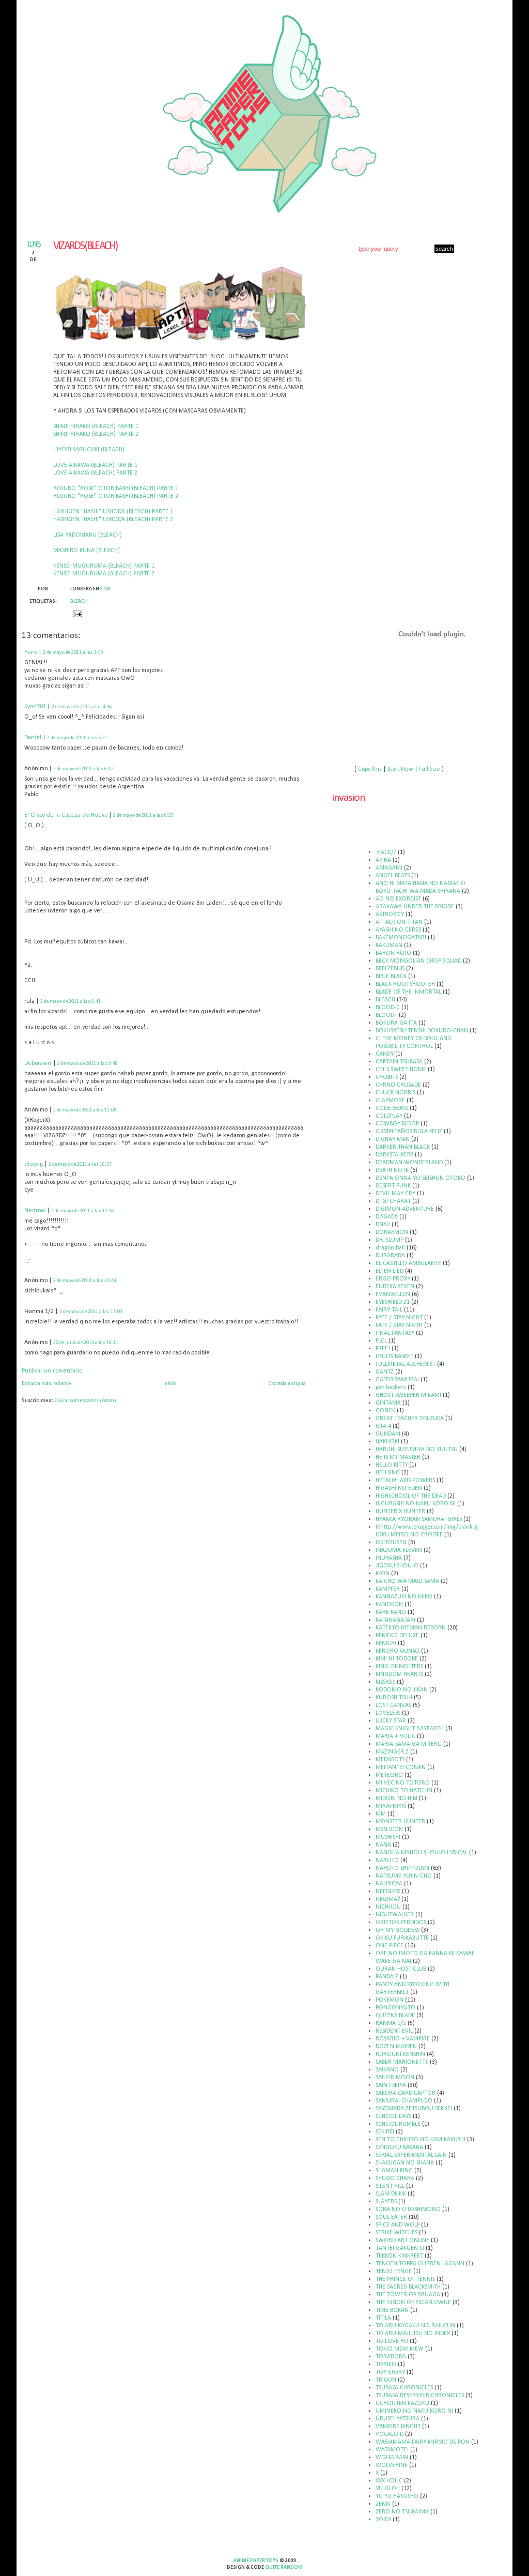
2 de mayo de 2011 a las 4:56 (82, 707)
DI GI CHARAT (393, 1201)
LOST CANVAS (393, 1705)
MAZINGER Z (392, 1752)
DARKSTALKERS (394, 1155)
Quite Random (284, 2567)
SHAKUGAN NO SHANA (405, 2163)
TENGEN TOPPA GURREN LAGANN (420, 2264)
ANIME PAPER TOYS (256, 2561)
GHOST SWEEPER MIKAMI (408, 1395)
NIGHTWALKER (395, 1915)
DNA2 (383, 1225)
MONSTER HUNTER (400, 1822)
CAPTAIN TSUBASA (399, 1062)
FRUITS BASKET (394, 1356)
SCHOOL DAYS (393, 2116)
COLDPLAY (389, 1116)
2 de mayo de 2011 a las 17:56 (83, 1211)
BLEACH (79, 601)
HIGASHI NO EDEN (399, 1488)
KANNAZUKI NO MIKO (404, 1597)
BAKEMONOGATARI (401, 938)
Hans (31, 652)
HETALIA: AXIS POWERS (405, 1481)
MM (381, 1814)
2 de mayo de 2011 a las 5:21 (77, 738)
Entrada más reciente (46, 1384)
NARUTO (387, 1861)
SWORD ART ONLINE (402, 2240)
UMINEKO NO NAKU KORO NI (414, 2411)
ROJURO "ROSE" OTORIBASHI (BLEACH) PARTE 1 (116, 489)
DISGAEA (387, 1217)
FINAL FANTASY (395, 1333)
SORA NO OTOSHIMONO (408, 2209)
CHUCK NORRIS (395, 1093)
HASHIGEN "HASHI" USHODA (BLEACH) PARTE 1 (113, 512)
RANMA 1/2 (391, 2023)
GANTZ (385, 1372)
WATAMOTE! (392, 2450)
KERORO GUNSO (398, 1651)
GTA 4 (383, 1426)
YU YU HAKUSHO (397, 2496)
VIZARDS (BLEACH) (85, 246)
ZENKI (383, 2504)
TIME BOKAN (392, 2310)
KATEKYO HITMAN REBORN (411, 1628)
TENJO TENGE (394, 2272)
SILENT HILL (390, 2186)
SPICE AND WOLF (398, 2225)
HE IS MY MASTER (398, 1457)
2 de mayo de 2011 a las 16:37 (80, 1164)
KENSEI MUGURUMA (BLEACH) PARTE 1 (104, 566)
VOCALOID (390, 2434)
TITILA (383, 2318)
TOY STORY (390, 2372)
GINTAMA (388, 1403)
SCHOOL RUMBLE (398, 2124)
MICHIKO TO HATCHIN (404, 1791)
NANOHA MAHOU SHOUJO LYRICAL (422, 1853)
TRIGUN (386, 2380)
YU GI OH (388, 2489)
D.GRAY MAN (393, 1139)
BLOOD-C (388, 1008)
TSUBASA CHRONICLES (404, 2388)
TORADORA (391, 2357)
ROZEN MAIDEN (396, 2047)
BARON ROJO (393, 953)
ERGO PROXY (393, 1279)
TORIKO (386, 2365)
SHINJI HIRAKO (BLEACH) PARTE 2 (96, 434)
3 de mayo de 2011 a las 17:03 (91, 1312)
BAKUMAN (389, 946)
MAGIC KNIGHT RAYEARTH (410, 1729)
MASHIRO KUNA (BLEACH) (87, 551)
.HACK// (386, 852)
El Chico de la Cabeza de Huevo (66, 815)
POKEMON (390, 2000)
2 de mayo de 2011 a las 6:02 (83, 769)
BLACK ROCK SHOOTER (405, 984)
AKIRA (383, 860)
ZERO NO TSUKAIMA (402, 2512)
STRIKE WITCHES (396, 2233)
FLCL (381, 1341)
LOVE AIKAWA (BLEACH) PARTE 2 (95, 473)
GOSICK (385, 1411)
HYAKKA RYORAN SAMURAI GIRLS (419, 1519)
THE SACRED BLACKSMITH (408, 2287)
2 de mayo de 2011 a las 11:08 (85, 1110)
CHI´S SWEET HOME (401, 1070)
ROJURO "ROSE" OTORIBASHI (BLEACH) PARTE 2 (116, 496)
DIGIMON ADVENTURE (405, 1209)
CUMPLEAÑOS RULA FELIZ (409, 1132)
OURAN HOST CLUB (401, 1969)
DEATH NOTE (392, 1170)
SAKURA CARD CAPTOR (406, 2093)
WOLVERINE (392, 2465)
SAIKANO (387, 2070)
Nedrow (35, 1211)
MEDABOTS (390, 1760)
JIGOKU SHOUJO (397, 1566)
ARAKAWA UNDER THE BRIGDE (415, 907)
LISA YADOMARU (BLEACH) (88, 535)
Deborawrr (38, 1063)
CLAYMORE (390, 1101)
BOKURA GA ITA (396, 1023)
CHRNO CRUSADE (398, 1085)
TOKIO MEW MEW (400, 2349)
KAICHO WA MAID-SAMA (407, 1581)
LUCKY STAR (391, 1721)
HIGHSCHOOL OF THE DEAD (411, 1496)
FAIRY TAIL (389, 1310)
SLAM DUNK (391, 2194)
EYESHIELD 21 (393, 1302)
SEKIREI (385, 2132)
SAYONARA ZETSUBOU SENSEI (414, 2109)
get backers (391, 1388)
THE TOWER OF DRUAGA (408, 2295)
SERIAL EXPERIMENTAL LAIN (411, 2155)
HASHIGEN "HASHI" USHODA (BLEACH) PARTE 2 (113, 520)
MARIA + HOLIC (395, 1736)
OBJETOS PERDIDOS (401, 1923)
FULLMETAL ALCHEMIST (406, 1364)
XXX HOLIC (389, 2481)
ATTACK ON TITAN (399, 922)
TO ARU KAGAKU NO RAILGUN (415, 2326)
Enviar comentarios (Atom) (85, 1401)
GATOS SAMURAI (397, 1380)
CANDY (385, 1054)
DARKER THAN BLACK (403, 1147)
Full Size (430, 769)
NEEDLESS (388, 1892)
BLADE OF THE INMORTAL (408, 992)
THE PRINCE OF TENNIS (405, 2279)
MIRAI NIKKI (391, 1806)
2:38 (105, 589)
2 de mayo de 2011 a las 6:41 (71, 1002)
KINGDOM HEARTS (399, 1674)
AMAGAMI (389, 868)
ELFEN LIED (390, 1271)
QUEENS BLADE (395, 2016)
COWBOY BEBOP (397, 1124)
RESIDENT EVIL (394, 2031)
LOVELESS (388, 1713)
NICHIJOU (388, 1907)
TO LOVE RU (392, 2341)
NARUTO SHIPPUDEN (402, 1868)
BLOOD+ (386, 1015)
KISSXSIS (385, 1682)
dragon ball (390, 1248)
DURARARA (390, 1256)
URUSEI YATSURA (398, 2419)
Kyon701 (35, 707)
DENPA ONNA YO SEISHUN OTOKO (421, 1178)
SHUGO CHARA (395, 2178)
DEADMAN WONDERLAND (409, 1163)
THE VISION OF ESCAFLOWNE (413, 2303)
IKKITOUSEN (391, 1543)
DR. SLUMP (390, 1240)
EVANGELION (393, 1294)
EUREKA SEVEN (395, 1287)
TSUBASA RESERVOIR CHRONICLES (420, 2396)
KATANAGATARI (395, 1620)
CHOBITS (387, 1077)
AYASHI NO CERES (398, 930)
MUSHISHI (388, 1837)
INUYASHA (389, 1558)
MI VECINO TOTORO (403, 1783)
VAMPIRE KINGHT (398, 2427)
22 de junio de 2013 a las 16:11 (86, 1343)
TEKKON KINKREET (399, 2256)
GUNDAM (388, 1434)
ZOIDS (383, 2520)
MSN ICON (389, 1830)
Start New (400, 769)
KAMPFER (388, 1589)
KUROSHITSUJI (394, 1698)
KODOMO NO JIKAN (402, 1690)
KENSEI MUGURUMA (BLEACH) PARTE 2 (104, 574)
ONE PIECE (390, 1946)
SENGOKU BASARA (399, 2147)
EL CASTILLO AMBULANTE (408, 1263)
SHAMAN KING (394, 2171)
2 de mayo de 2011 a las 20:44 (85, 1281)
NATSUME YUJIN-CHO (404, 1876)
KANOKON (389, 1605)
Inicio (169, 1384)
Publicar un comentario (52, 1371)
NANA (383, 1845)
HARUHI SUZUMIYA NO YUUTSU (417, 1450)
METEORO (389, 1775)
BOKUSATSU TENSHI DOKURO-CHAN (422, 1031)
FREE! (383, 1349)
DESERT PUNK (393, 1186)
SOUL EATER (391, 2217)
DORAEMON (392, 1232)
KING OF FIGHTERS (399, 1667)
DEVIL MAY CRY (395, 1194)
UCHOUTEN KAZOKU (402, 2403)
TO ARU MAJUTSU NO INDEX (413, 2334)
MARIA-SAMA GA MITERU (409, 1744)
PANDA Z (387, 1977)
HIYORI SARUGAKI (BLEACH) (89, 450)
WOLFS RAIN (392, 2458)
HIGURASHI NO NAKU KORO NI (416, 1504)
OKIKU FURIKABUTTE (402, 1938)
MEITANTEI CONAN (401, 1767)
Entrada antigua (287, 1384)
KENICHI (386, 1643)
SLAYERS (386, 2202)
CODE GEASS (392, 1108)
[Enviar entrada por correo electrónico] (76, 614)
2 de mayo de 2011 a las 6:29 (143, 816)
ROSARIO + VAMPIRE (403, 2039)
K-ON (383, 1574)
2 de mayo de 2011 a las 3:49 (73, 653)
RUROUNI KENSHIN (400, 2054)
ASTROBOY (390, 914)
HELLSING (388, 1473)
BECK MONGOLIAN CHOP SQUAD (418, 961)
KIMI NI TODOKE (397, 1659)
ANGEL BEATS (393, 876)
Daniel (33, 738)
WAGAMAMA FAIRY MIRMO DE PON (423, 2442)
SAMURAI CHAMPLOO (404, 2101)
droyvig (34, 1164)
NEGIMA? (388, 1899)
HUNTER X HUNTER (400, 1512)
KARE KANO (391, 1612)
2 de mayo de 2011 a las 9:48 (88, 1064)
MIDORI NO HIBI (396, 1798)
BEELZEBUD (390, 969)
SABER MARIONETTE (402, 2062)
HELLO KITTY (392, 1465)
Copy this (370, 769)
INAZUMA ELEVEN (399, 1550)
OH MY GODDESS (398, 1930)
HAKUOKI (387, 1442)
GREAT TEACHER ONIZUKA (410, 1419)
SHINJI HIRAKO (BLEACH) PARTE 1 (96, 426)
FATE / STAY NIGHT (399, 1318)
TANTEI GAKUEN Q (400, 2248)
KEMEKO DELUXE (397, 1636)
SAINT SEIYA (391, 2085)
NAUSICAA (389, 1884)
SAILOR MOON (395, 2078)
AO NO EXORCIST (398, 899)
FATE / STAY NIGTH (399, 1325)
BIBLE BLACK (391, 977)
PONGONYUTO (395, 2008)
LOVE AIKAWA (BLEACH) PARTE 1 (95, 465)
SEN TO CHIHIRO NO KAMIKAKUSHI (421, 2140)
